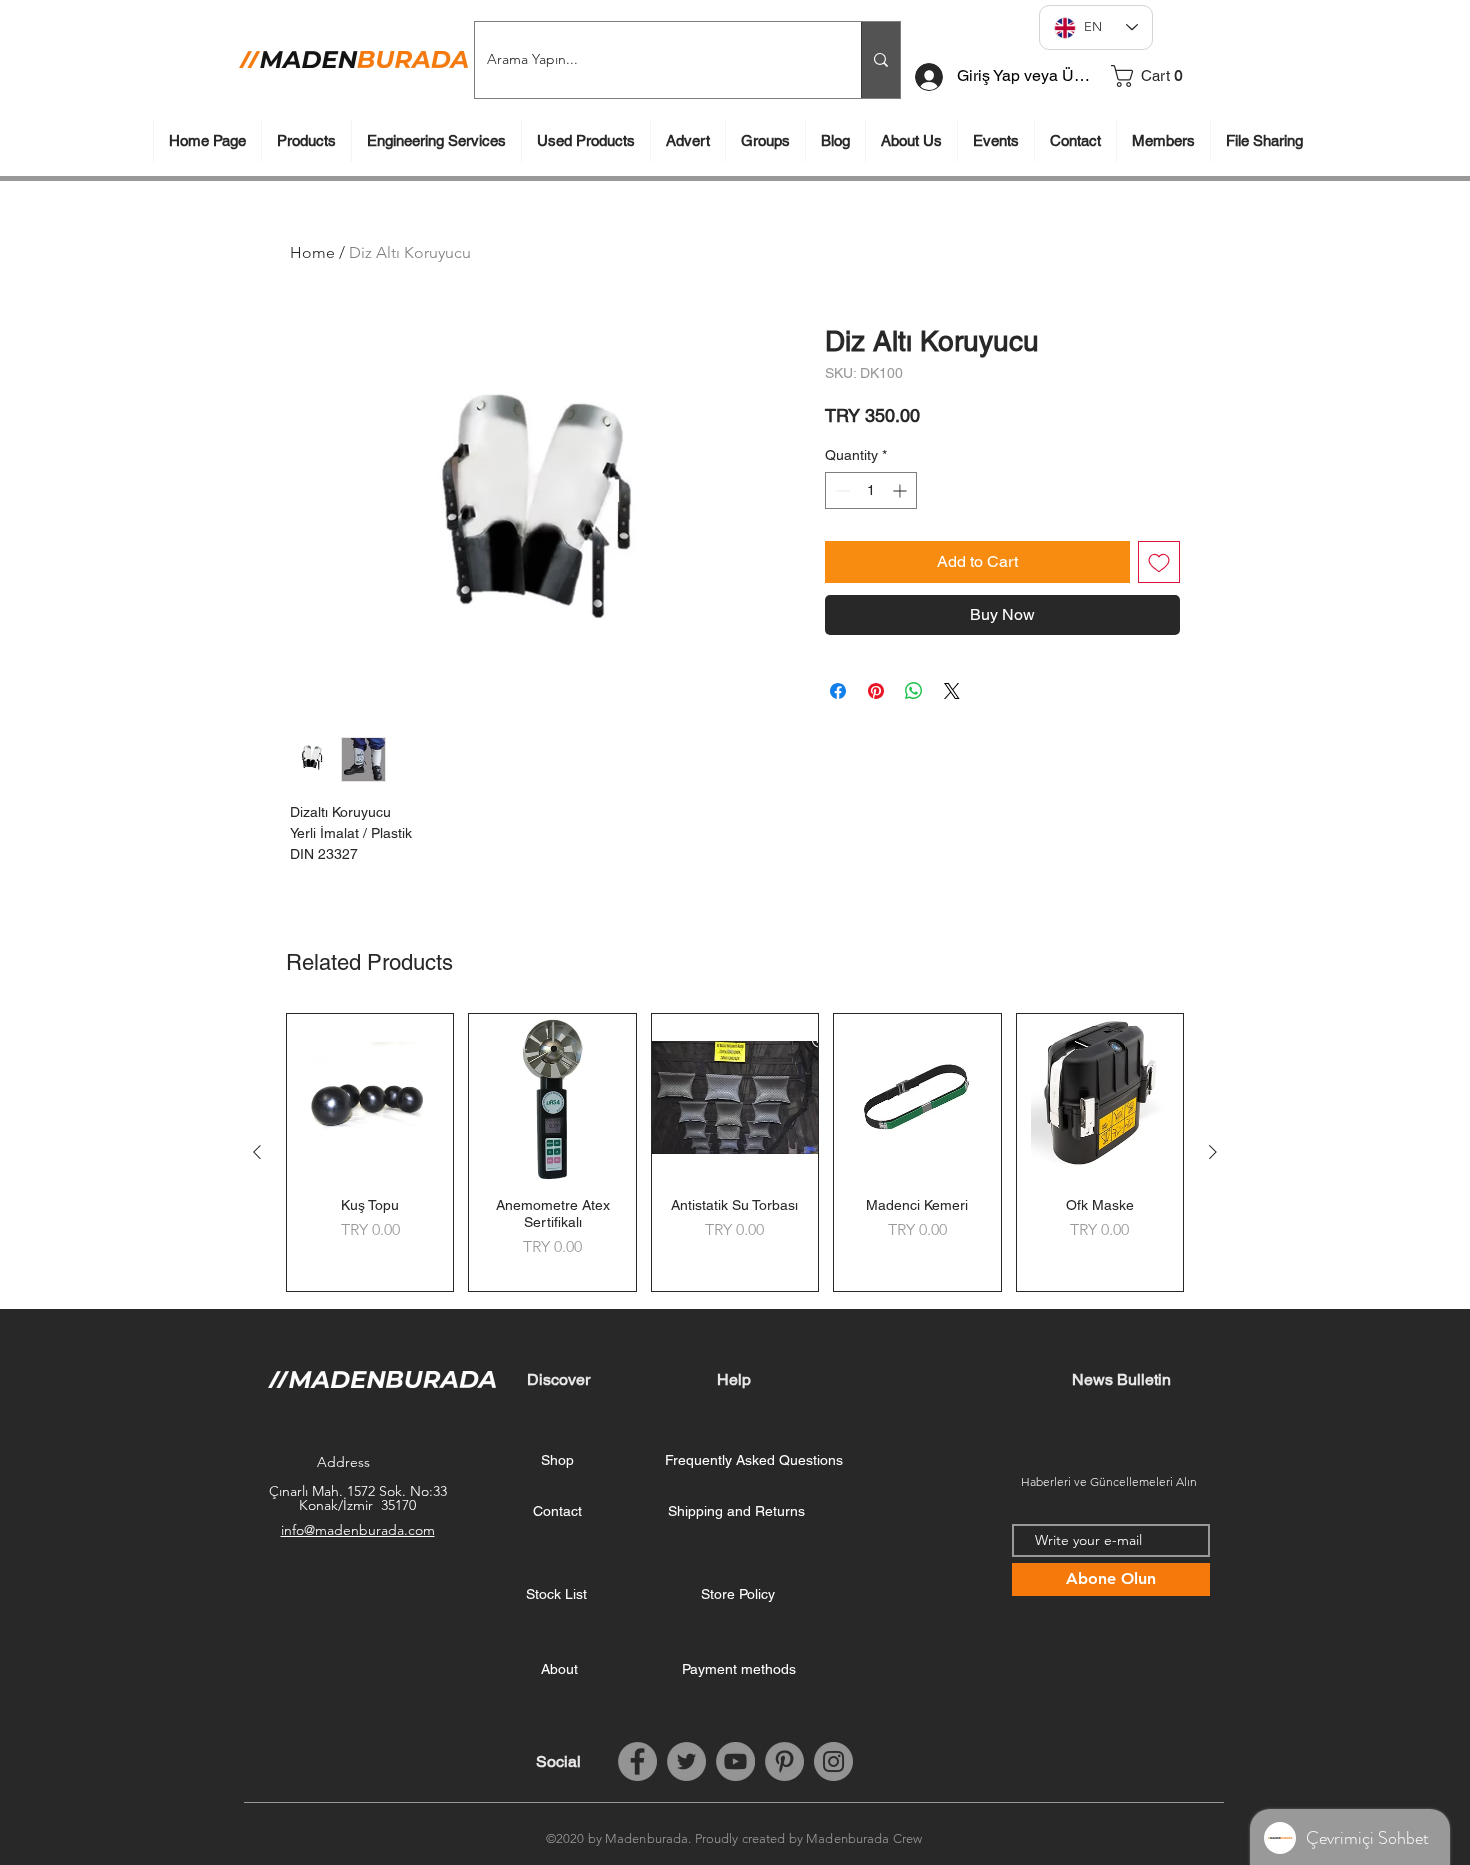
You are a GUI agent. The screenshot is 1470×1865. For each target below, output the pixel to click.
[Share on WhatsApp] (914, 691)
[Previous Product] (257, 1152)
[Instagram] (833, 1761)
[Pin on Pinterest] (876, 691)
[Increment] (901, 490)
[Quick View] (370, 1097)
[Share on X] (952, 691)
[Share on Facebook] (838, 691)
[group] (735, 1152)
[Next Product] (1213, 1152)
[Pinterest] (784, 1761)
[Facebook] (637, 1761)
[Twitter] (686, 1761)
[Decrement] (840, 490)
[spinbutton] (871, 490)
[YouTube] (735, 1761)
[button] (1168, 76)
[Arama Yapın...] (880, 60)
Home (312, 252)
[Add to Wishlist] (1159, 562)
